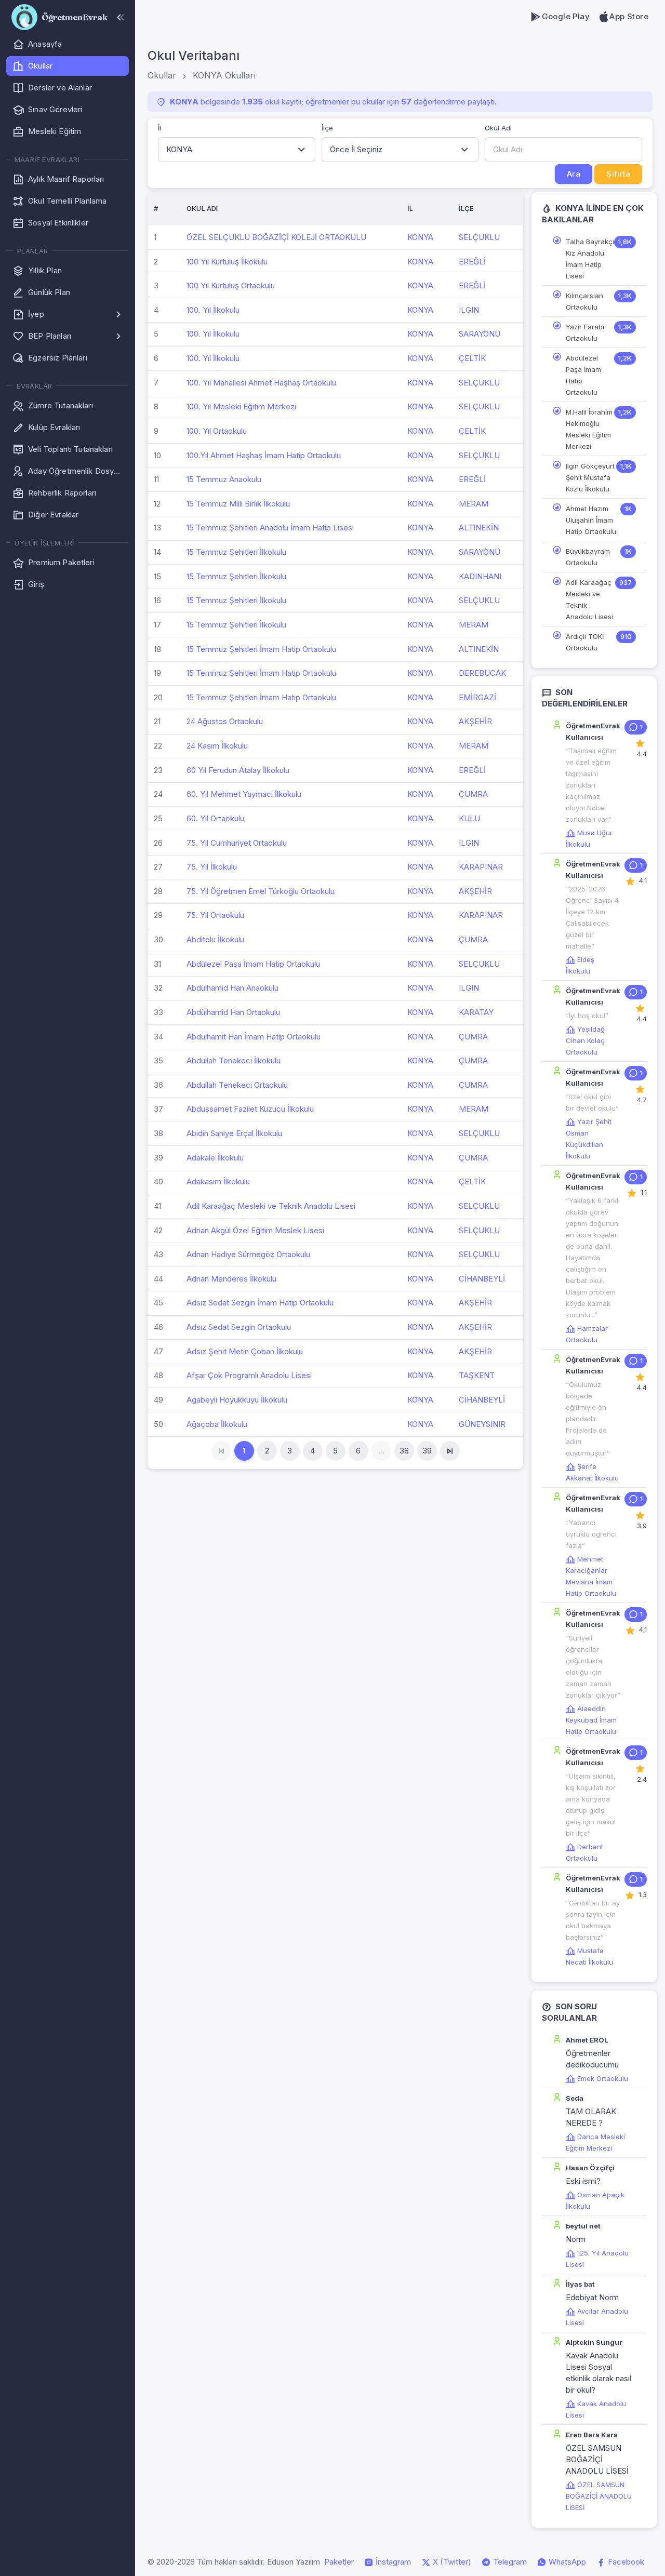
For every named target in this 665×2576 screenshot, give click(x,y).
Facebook (625, 2562)
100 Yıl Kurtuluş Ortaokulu (231, 285)
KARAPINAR (481, 867)
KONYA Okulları (224, 75)
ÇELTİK (472, 358)
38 (404, 1451)
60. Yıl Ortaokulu (215, 818)
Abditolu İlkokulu (215, 939)
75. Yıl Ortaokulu (215, 915)
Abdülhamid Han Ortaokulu (233, 1012)
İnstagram (392, 2562)
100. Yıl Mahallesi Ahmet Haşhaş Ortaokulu (261, 383)
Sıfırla (618, 174)
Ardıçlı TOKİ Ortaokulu (585, 642)
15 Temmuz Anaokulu (224, 479)
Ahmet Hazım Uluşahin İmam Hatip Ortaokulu (591, 520)
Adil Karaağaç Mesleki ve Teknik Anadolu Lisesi (271, 1206)
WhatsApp (566, 2562)
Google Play (566, 16)
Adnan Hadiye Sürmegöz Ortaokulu (248, 1254)
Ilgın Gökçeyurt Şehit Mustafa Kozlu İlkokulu (590, 477)
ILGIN (469, 310)
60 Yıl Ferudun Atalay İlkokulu (238, 770)
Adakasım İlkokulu (218, 1182)
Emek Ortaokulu (603, 2078)
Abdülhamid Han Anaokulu (232, 988)
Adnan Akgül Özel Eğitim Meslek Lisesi (255, 1230)
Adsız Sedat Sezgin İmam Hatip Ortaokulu (260, 1303)
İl (159, 128)
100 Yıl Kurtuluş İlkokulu (227, 262)
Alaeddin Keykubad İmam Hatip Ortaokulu (591, 1720)
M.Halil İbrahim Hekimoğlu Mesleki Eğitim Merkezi (589, 429)
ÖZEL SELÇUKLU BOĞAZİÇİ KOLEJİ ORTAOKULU (276, 237)
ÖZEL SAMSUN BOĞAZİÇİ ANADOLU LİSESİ (599, 2496)
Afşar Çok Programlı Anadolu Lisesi (249, 1375)
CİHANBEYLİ (482, 1279)
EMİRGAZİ (477, 697)
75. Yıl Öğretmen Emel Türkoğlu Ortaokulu (261, 891)
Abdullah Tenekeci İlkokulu (234, 1060)
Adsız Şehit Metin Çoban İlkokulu (245, 1351)
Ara (574, 174)
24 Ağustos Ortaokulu (225, 721)
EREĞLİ (472, 262)
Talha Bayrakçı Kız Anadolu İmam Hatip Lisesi (590, 259)
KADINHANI (480, 576)
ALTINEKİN (479, 528)
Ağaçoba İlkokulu (217, 1424)
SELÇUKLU (479, 237)
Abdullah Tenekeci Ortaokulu (237, 1085)
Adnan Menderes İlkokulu (231, 1279)
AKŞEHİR (475, 721)
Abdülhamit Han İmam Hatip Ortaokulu (254, 1037)
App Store (629, 16)
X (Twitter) (451, 2562)
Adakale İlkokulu (215, 1158)
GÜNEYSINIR (482, 1424)
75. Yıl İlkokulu (212, 867)
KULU (469, 818)
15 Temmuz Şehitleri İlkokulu (236, 552)
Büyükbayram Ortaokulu (588, 557)
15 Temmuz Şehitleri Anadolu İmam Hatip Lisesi (270, 528)
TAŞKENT (477, 1375)
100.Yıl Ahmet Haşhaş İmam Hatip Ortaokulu (264, 455)
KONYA (420, 237)
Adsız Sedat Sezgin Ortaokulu (239, 1327)
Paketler (339, 2562)
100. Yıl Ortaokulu (217, 431)
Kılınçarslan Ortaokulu (584, 301)
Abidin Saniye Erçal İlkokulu (234, 1133)
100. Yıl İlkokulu (213, 310)
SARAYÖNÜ (480, 334)
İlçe (327, 128)
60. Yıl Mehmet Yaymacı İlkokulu (244, 794)
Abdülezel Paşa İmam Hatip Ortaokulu (253, 964)
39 (427, 1451)
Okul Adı (498, 128)
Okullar (162, 75)
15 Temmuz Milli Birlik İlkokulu (238, 504)
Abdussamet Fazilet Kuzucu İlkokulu (250, 1109)
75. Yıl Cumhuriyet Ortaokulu (237, 843)
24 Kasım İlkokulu (217, 746)
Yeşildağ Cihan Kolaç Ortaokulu (585, 1040)
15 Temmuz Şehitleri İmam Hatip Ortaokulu (261, 649)
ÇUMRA (473, 794)
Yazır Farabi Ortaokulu (585, 332)
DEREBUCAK (482, 673)
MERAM (474, 504)
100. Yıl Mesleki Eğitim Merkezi (241, 406)
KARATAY (476, 1012)
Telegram (509, 2562)
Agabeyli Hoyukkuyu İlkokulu (237, 1400)
